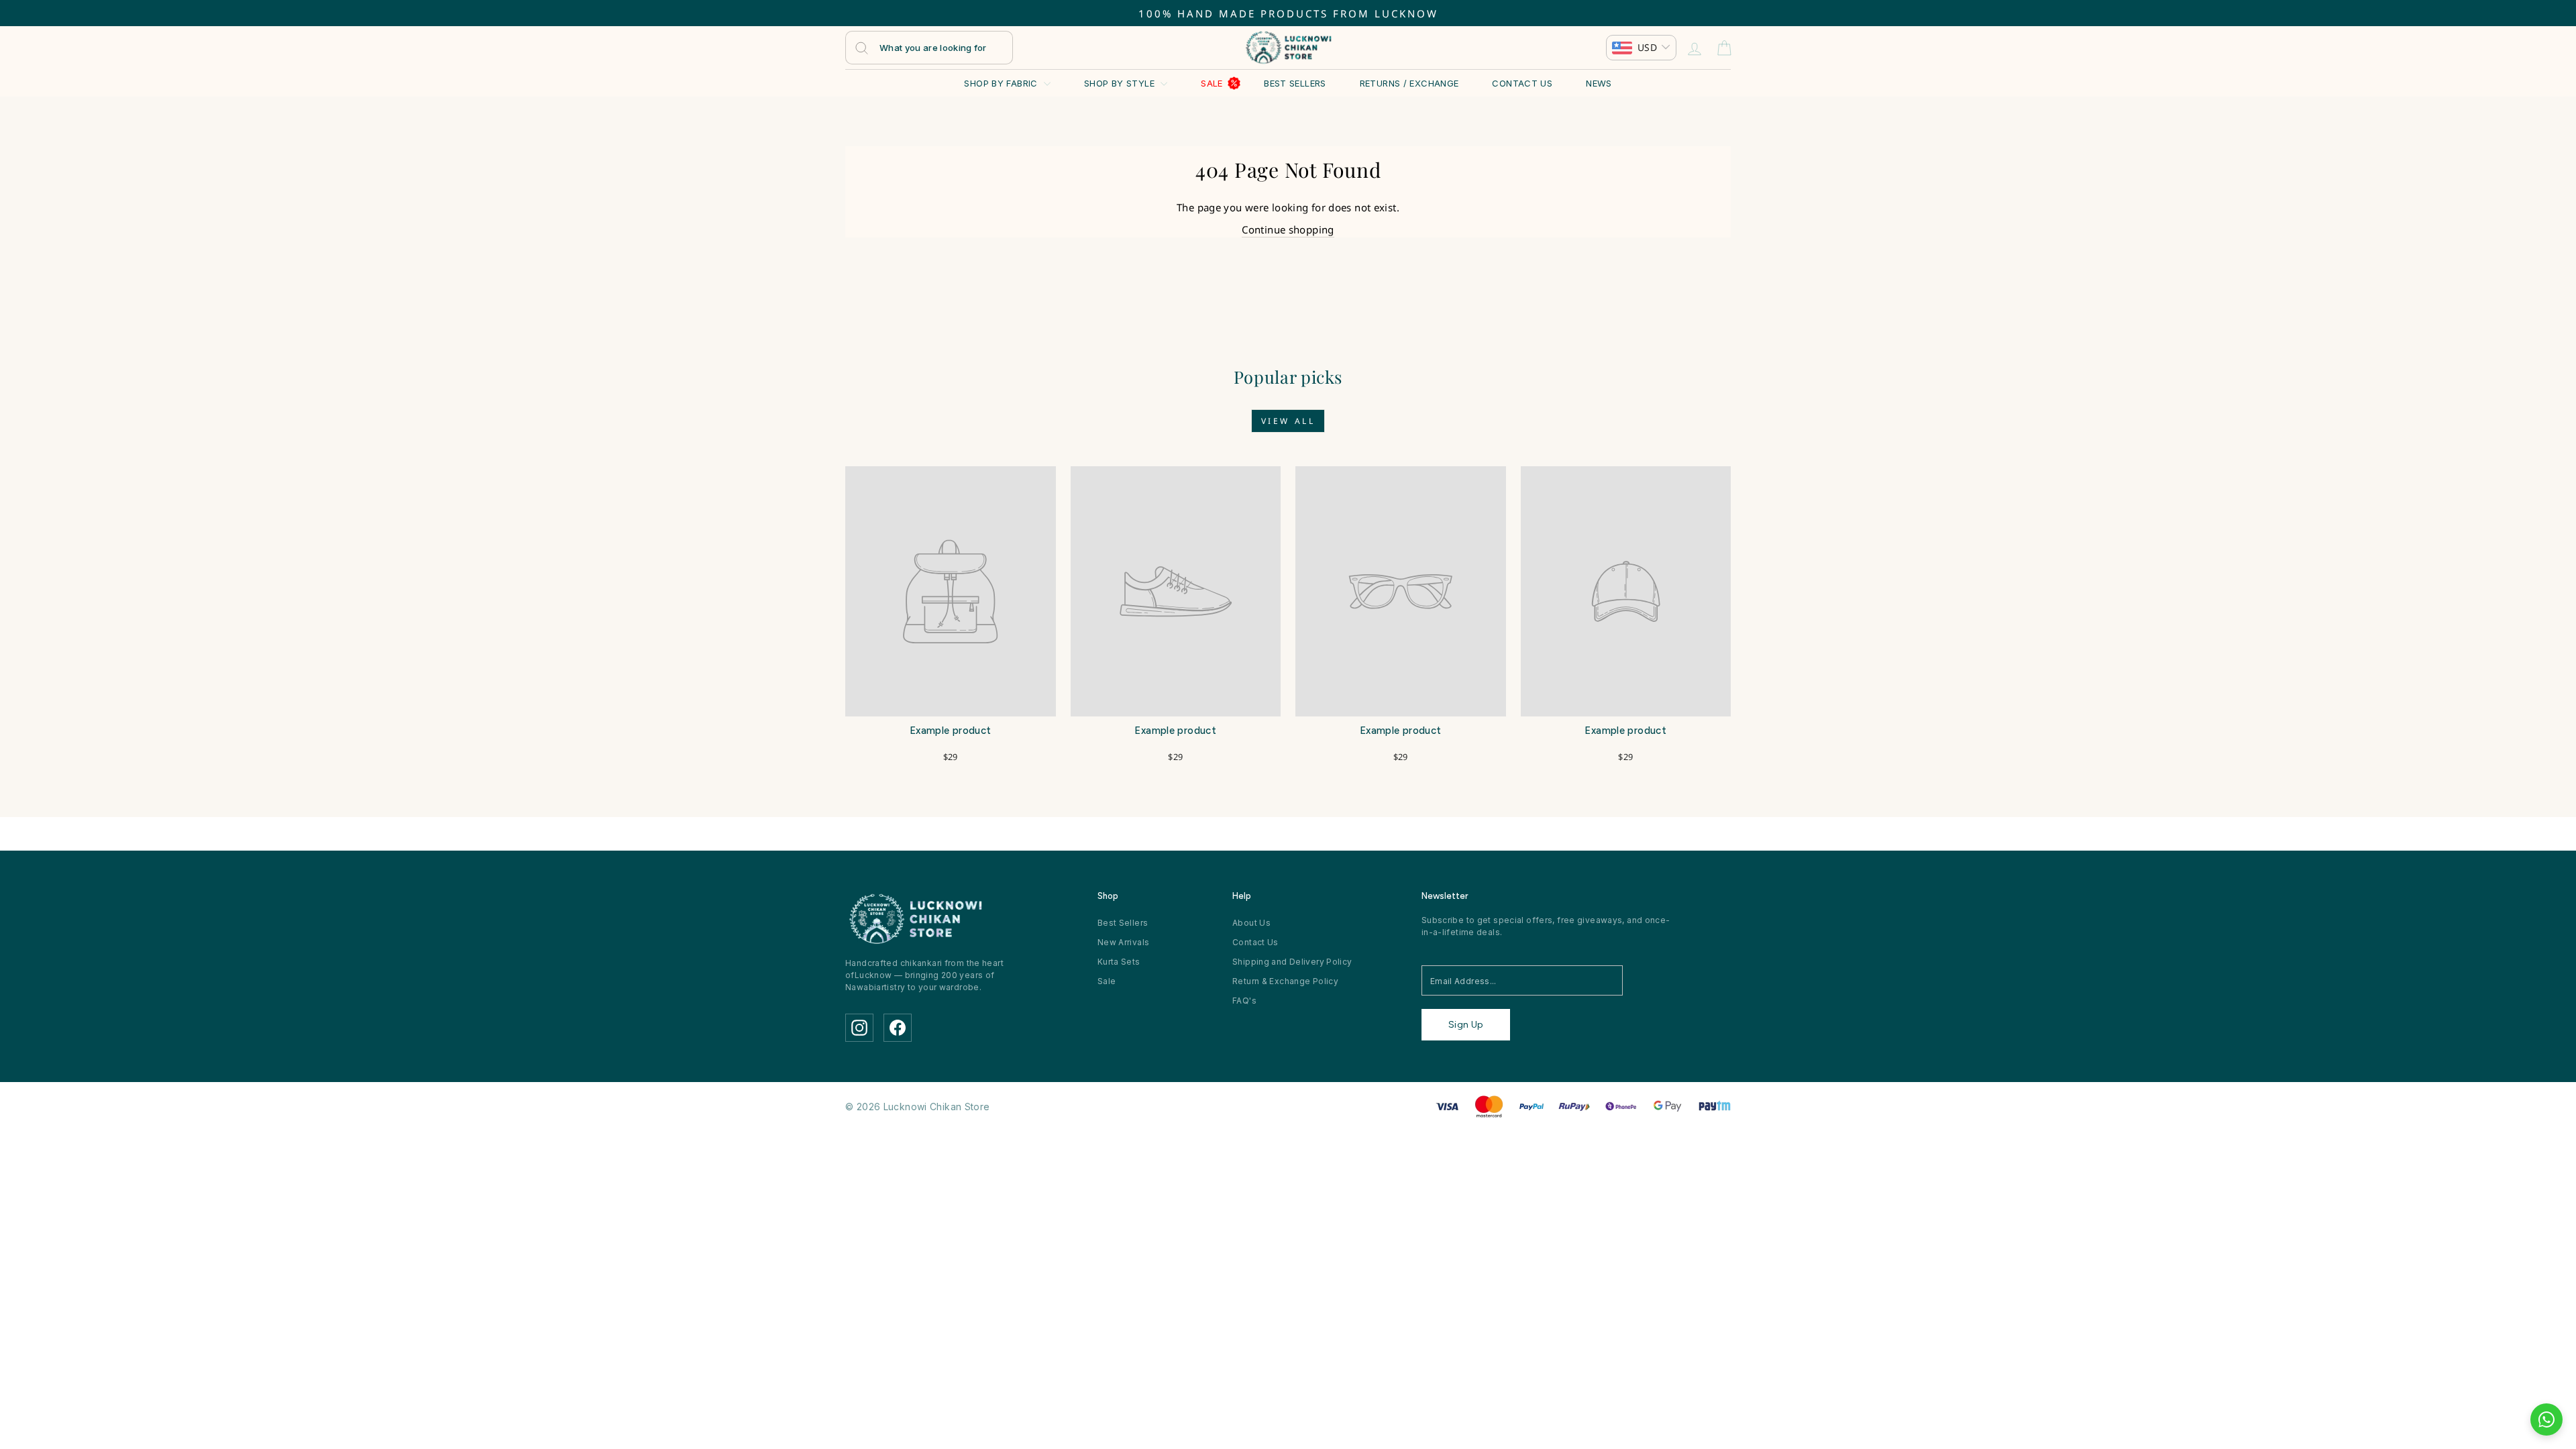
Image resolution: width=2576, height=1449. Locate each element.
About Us (1251, 923)
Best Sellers (1295, 83)
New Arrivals (1124, 942)
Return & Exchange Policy (1285, 981)
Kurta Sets (1119, 962)
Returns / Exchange (1409, 83)
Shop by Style (1121, 83)
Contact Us (1522, 83)
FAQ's (1244, 1001)
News (1599, 83)
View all (1288, 421)
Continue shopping (1288, 229)
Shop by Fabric (1002, 83)
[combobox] (929, 48)
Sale (1212, 83)
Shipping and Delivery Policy (1292, 962)
